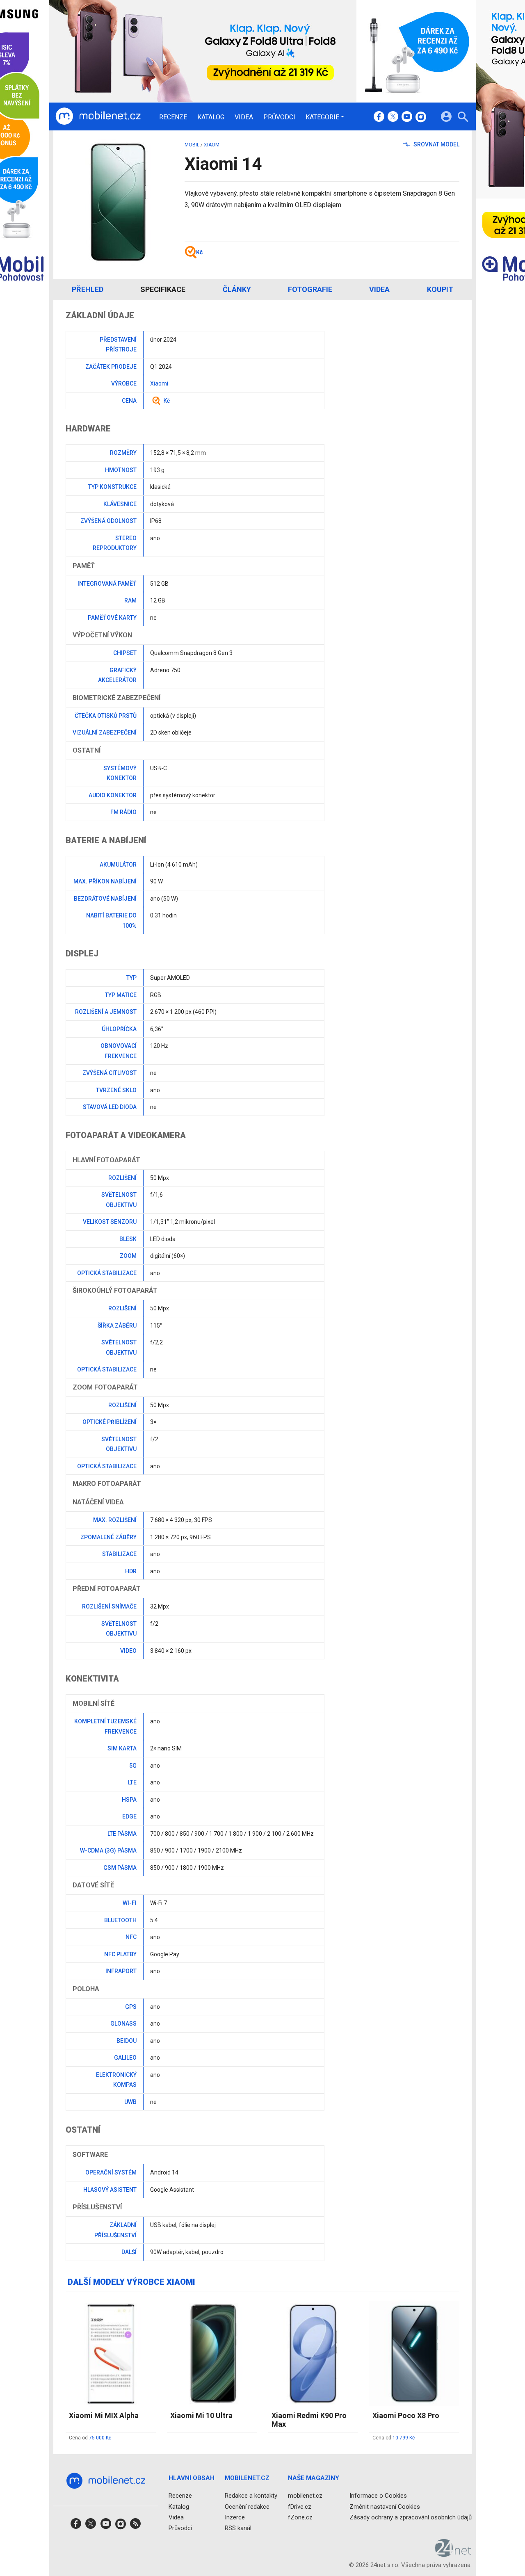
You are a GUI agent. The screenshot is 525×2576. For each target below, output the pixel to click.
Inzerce (235, 2517)
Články (237, 289)
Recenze (173, 117)
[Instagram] (421, 117)
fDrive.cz (300, 2506)
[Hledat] (463, 118)
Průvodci (279, 117)
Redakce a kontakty (251, 2496)
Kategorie (322, 117)
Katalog (211, 117)
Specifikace (163, 289)
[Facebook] (379, 117)
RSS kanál (238, 2528)
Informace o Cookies (378, 2496)
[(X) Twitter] (393, 117)
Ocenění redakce (247, 2506)
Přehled (88, 289)
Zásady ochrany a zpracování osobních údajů (411, 2517)
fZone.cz (300, 2517)
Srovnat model (436, 144)
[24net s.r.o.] (453, 2554)
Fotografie (310, 289)
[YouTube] (407, 117)
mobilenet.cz (305, 2496)
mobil (192, 145)
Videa (244, 117)
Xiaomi (212, 145)
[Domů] (98, 116)
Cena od (90, 2438)
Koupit (440, 289)
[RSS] (135, 2526)
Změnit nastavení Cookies (385, 2506)
